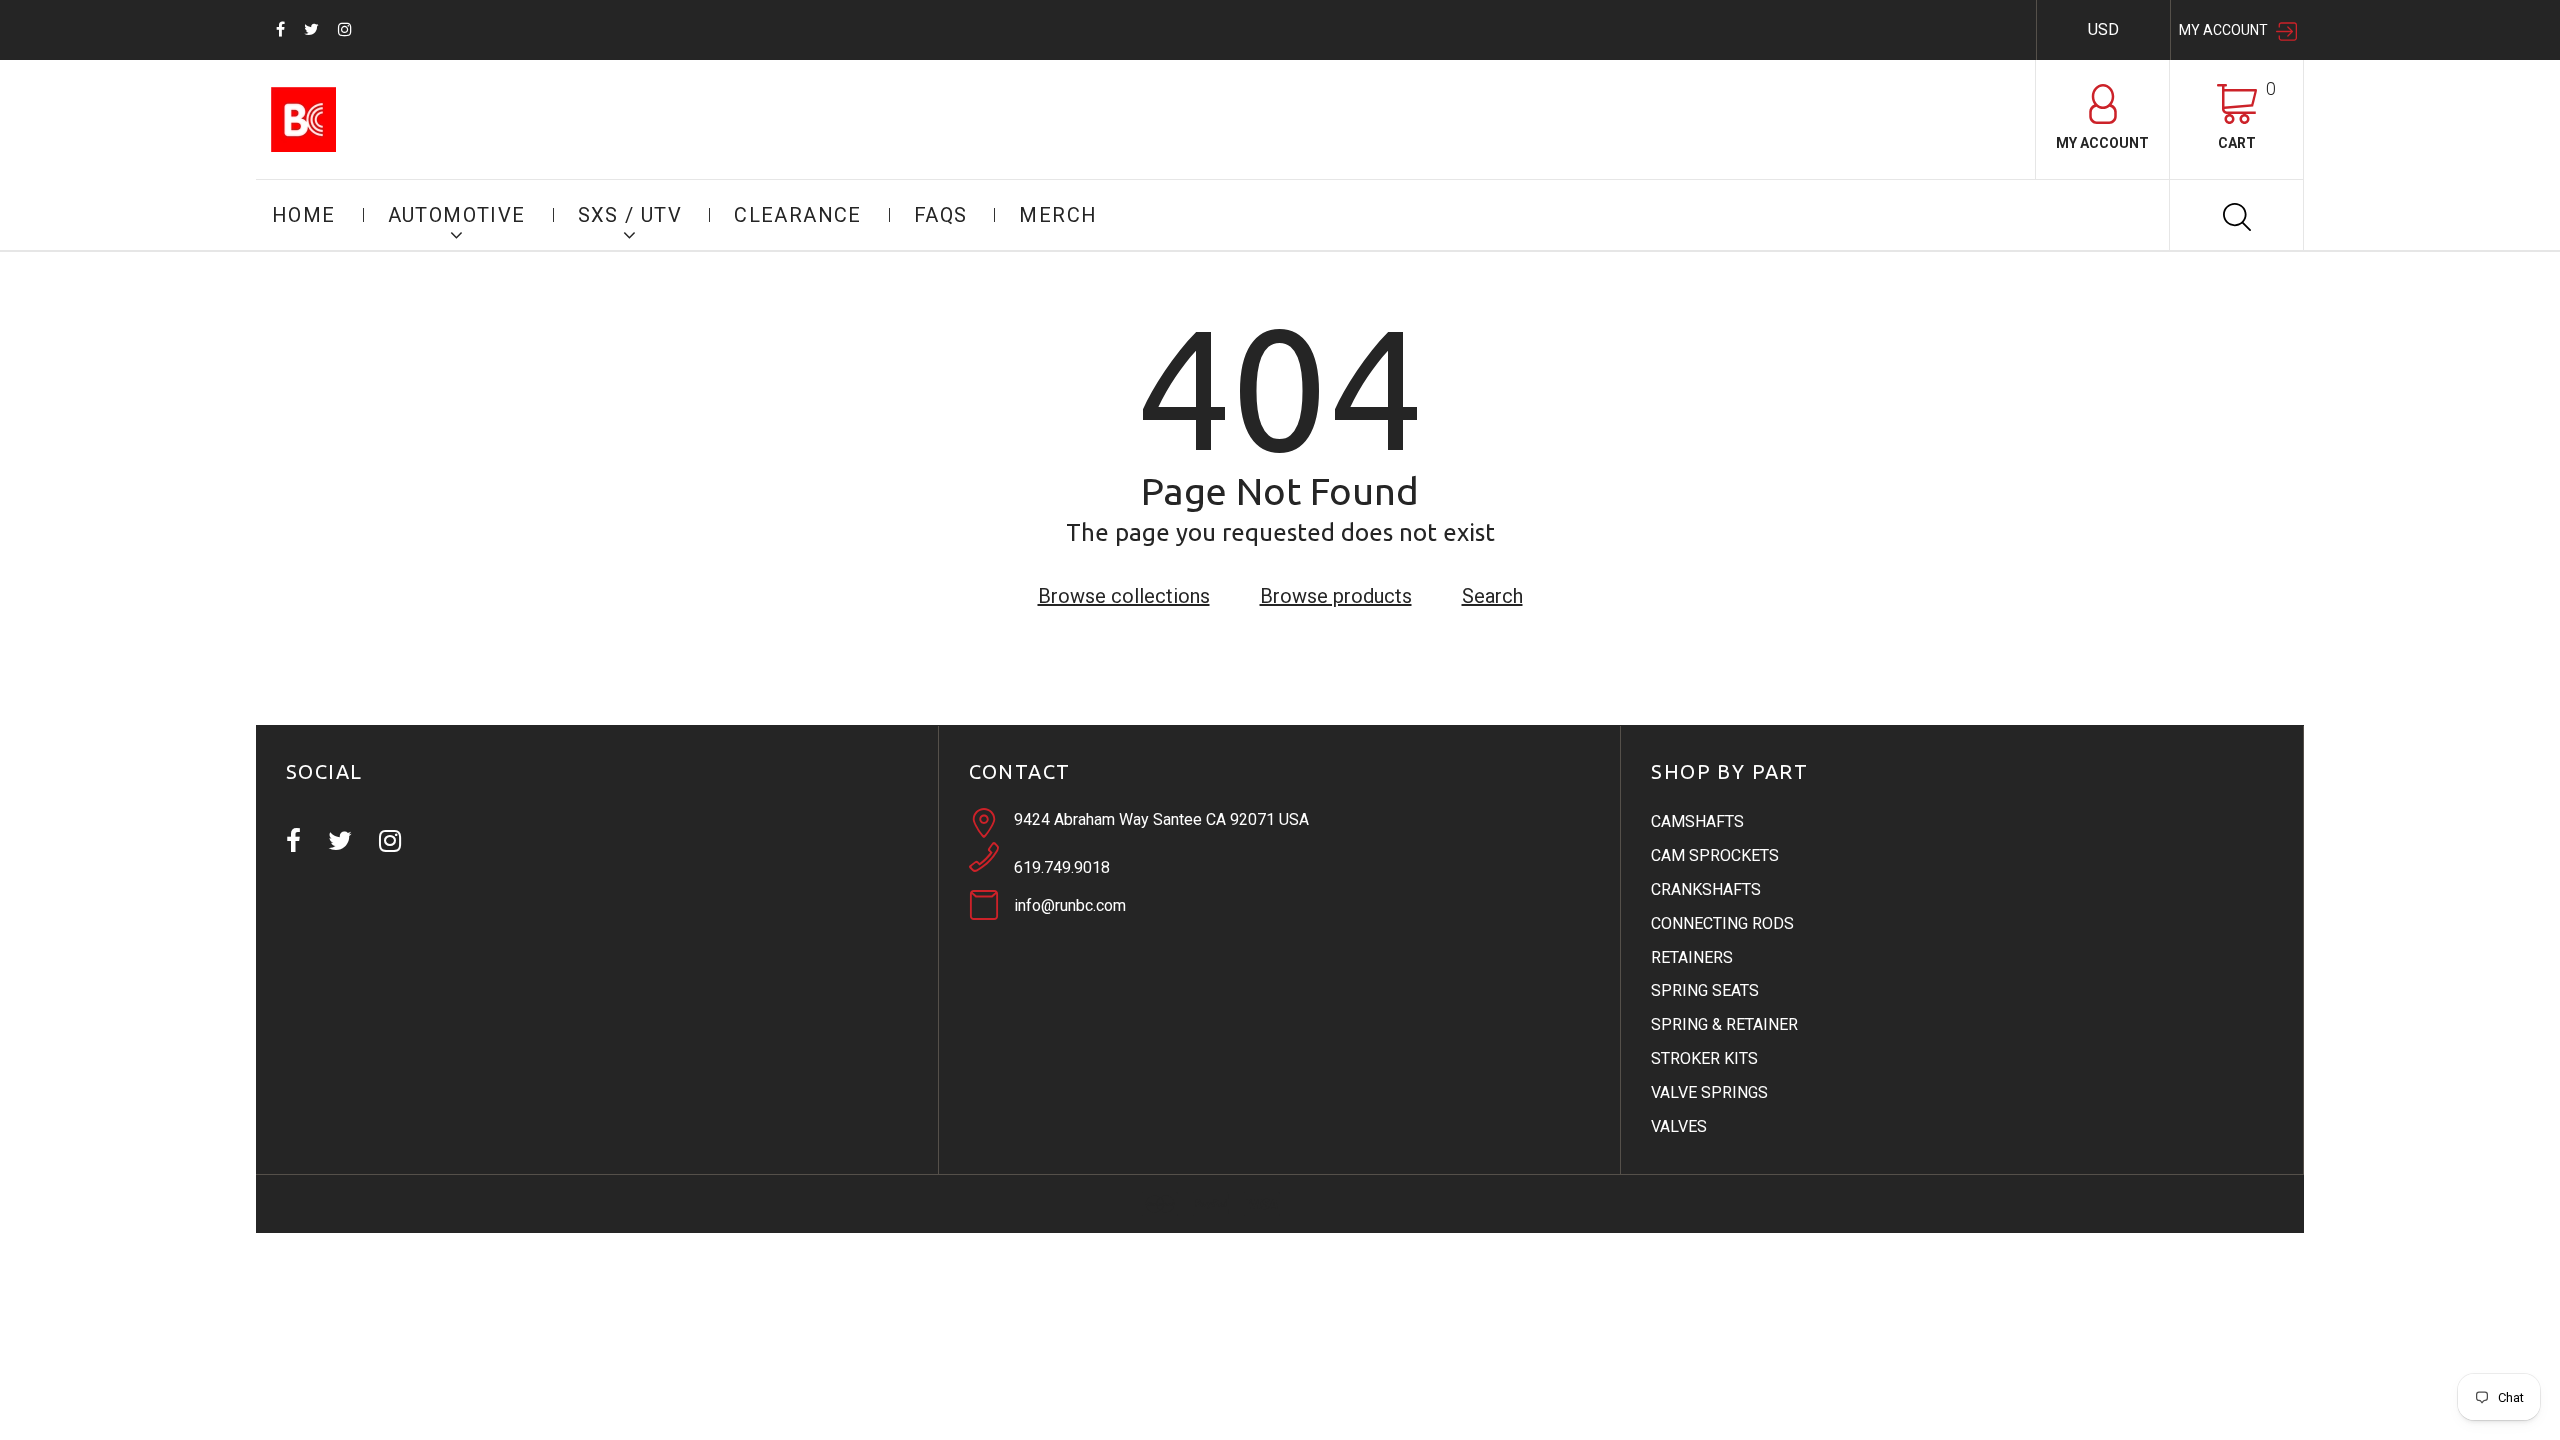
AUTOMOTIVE (457, 215)
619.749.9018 (1062, 867)
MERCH (1058, 215)
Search (1492, 596)
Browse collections (1124, 596)
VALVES (1679, 1126)
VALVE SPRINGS (1709, 1092)
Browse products (1336, 596)
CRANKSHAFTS (1706, 889)
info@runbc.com (1070, 905)
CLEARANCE (798, 215)
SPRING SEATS (1705, 990)
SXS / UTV (630, 215)
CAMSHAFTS (1697, 821)
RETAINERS (1692, 957)
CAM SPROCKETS (1715, 855)
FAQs (941, 215)
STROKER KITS (1704, 1058)
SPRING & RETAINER (1724, 1024)
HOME (304, 215)
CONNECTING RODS (1722, 923)
